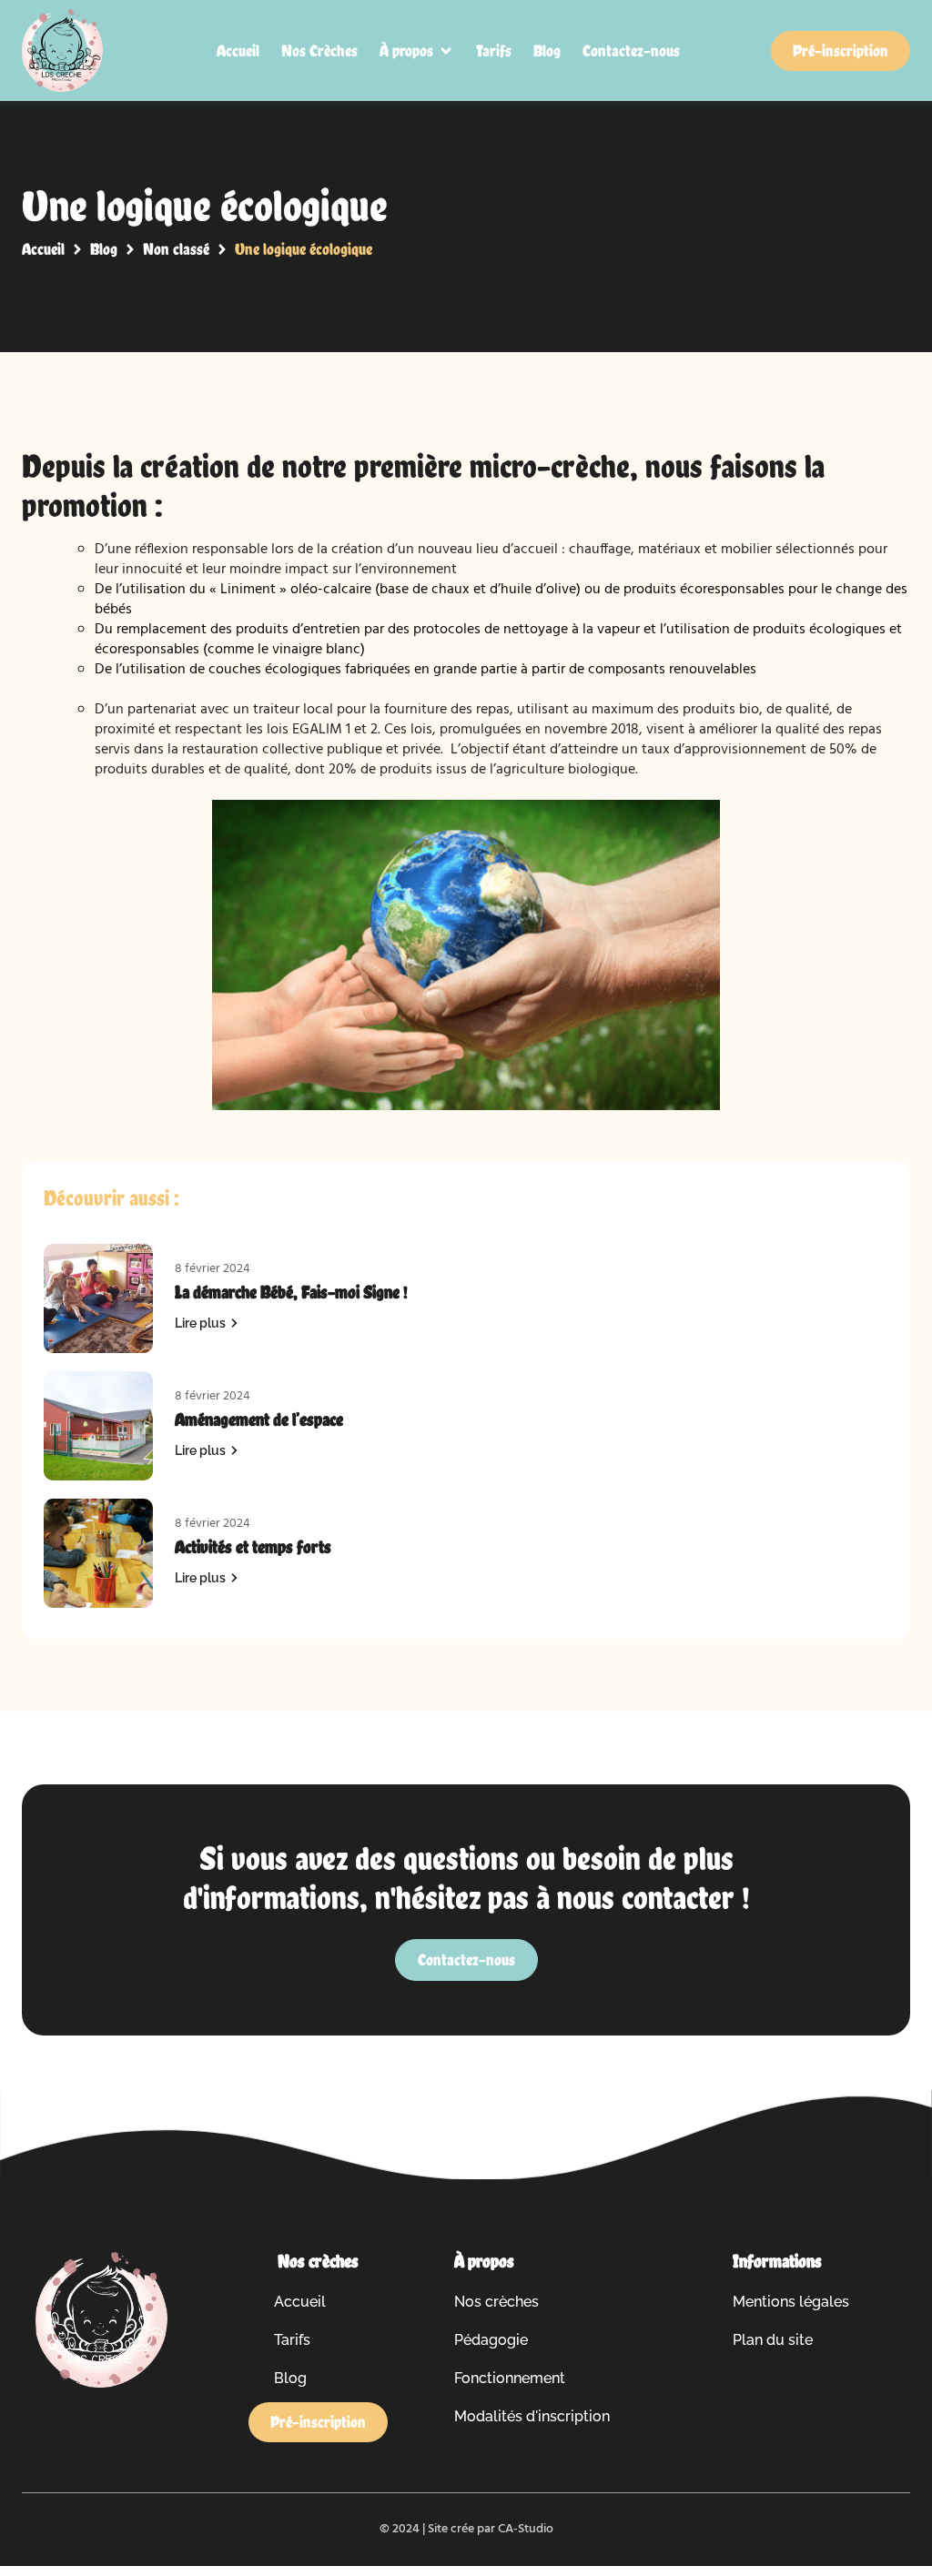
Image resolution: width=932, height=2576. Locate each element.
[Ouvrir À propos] (446, 51)
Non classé (176, 249)
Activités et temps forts (253, 1547)
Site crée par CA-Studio (491, 2529)
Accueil (43, 249)
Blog (104, 249)
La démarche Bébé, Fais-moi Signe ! (291, 1292)
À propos (484, 2261)
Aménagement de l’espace (259, 1419)
